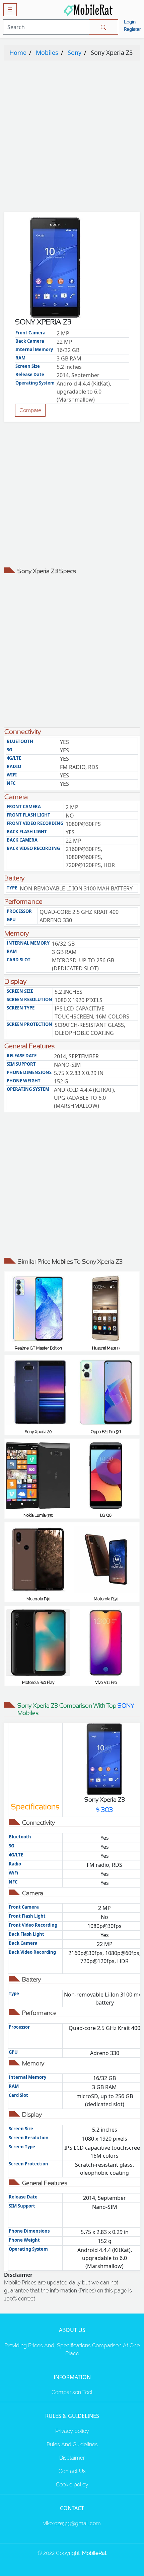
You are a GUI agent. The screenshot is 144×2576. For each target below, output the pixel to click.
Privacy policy (72, 2431)
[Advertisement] (72, 138)
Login (130, 22)
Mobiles (47, 52)
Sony (75, 52)
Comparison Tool (72, 2392)
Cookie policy (72, 2485)
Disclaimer (72, 2458)
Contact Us (72, 2471)
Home (18, 52)
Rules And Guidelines (72, 2444)
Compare (30, 410)
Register (132, 29)
